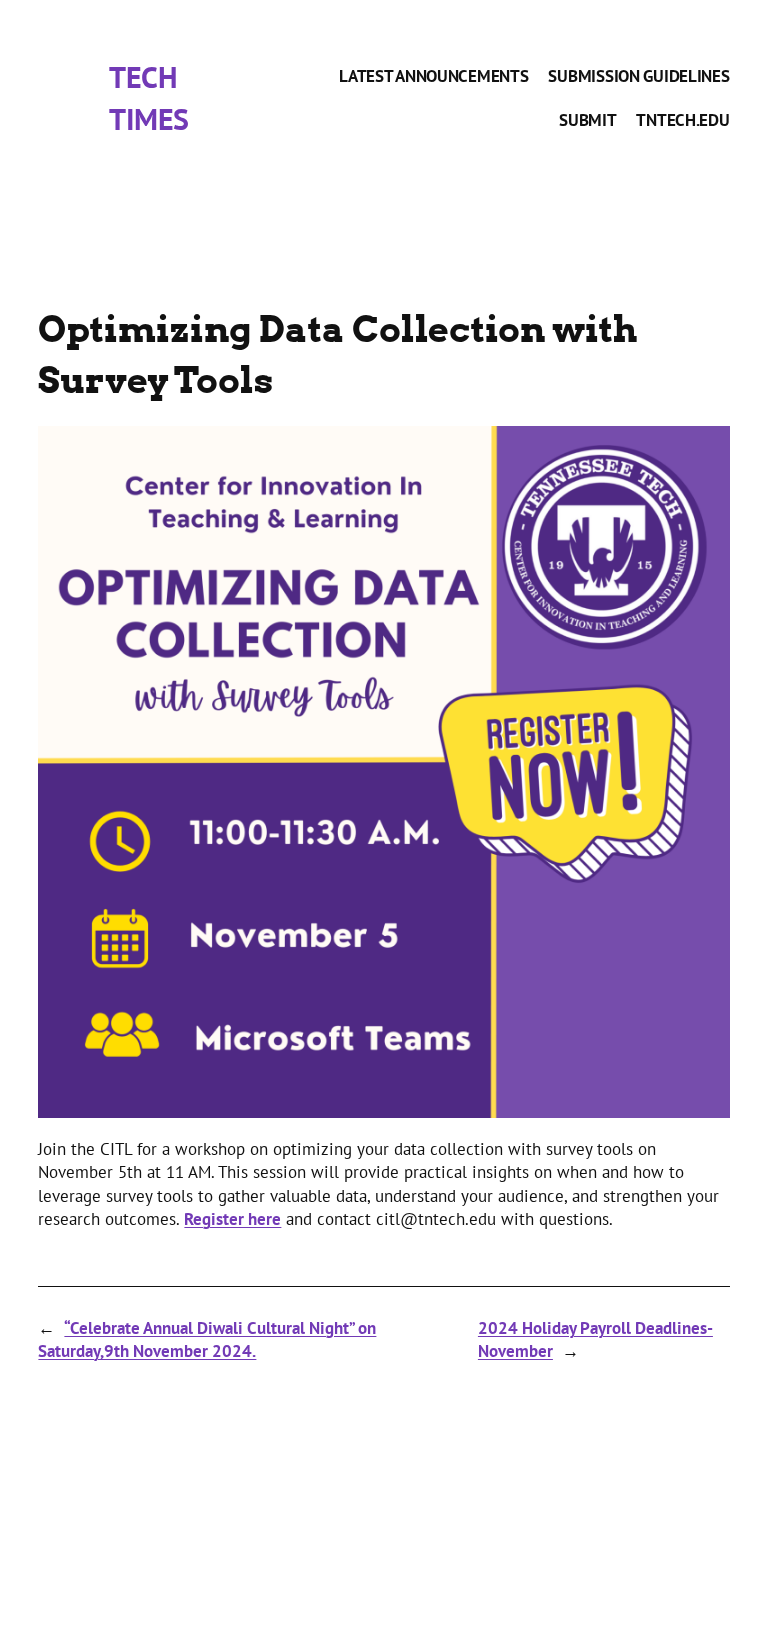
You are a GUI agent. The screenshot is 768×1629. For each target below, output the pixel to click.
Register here (232, 1219)
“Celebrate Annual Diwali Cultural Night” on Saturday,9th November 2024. (207, 1340)
